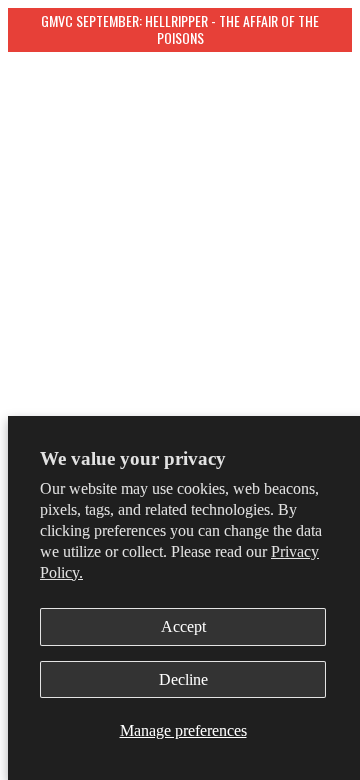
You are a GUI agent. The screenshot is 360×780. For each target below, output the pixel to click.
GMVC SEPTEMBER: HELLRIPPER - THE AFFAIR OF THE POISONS (181, 29)
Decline (183, 679)
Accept (183, 626)
